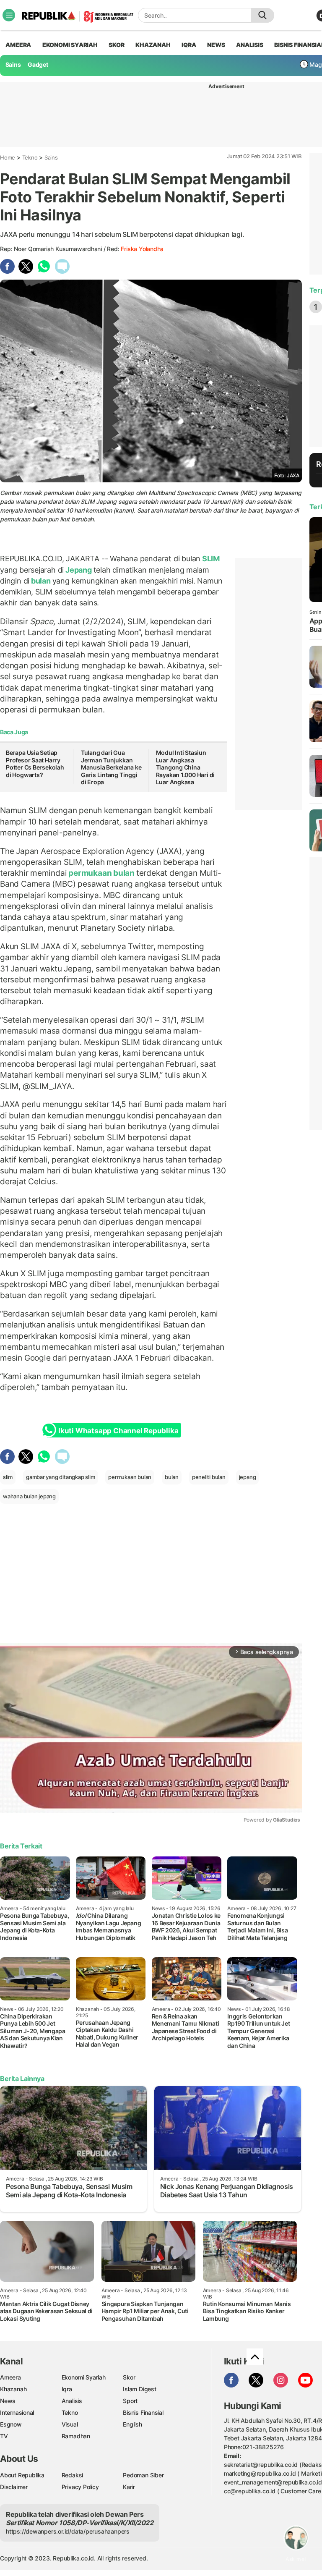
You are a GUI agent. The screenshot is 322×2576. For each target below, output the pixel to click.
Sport (130, 2401)
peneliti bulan (209, 1477)
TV (4, 2436)
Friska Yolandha (142, 249)
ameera (18, 45)
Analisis (72, 2401)
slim (8, 1477)
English (132, 2424)
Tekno (30, 157)
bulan (41, 581)
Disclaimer (14, 2487)
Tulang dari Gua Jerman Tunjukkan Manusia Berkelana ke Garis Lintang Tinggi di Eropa (111, 767)
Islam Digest (139, 2389)
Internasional (17, 2412)
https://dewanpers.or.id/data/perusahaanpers (68, 2531)
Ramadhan (76, 2436)
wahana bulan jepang (29, 1496)
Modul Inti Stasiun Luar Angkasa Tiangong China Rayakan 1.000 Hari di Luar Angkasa (186, 767)
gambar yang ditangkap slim (61, 1477)
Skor (129, 2377)
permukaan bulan (101, 873)
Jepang (78, 570)
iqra (189, 45)
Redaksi (73, 2475)
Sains (13, 64)
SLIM (210, 559)
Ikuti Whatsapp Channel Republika (118, 1431)
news (216, 45)
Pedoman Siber (143, 2475)
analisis (249, 45)
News (8, 2401)
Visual (70, 2424)
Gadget (38, 64)
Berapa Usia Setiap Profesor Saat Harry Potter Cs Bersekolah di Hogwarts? (35, 764)
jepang (248, 1477)
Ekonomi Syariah (70, 45)
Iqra (67, 2389)
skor (116, 45)
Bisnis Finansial (143, 2412)
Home (8, 157)
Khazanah (13, 2389)
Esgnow (11, 2424)
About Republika (22, 2475)
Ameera (10, 2377)
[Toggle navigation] (9, 15)
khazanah (153, 45)
